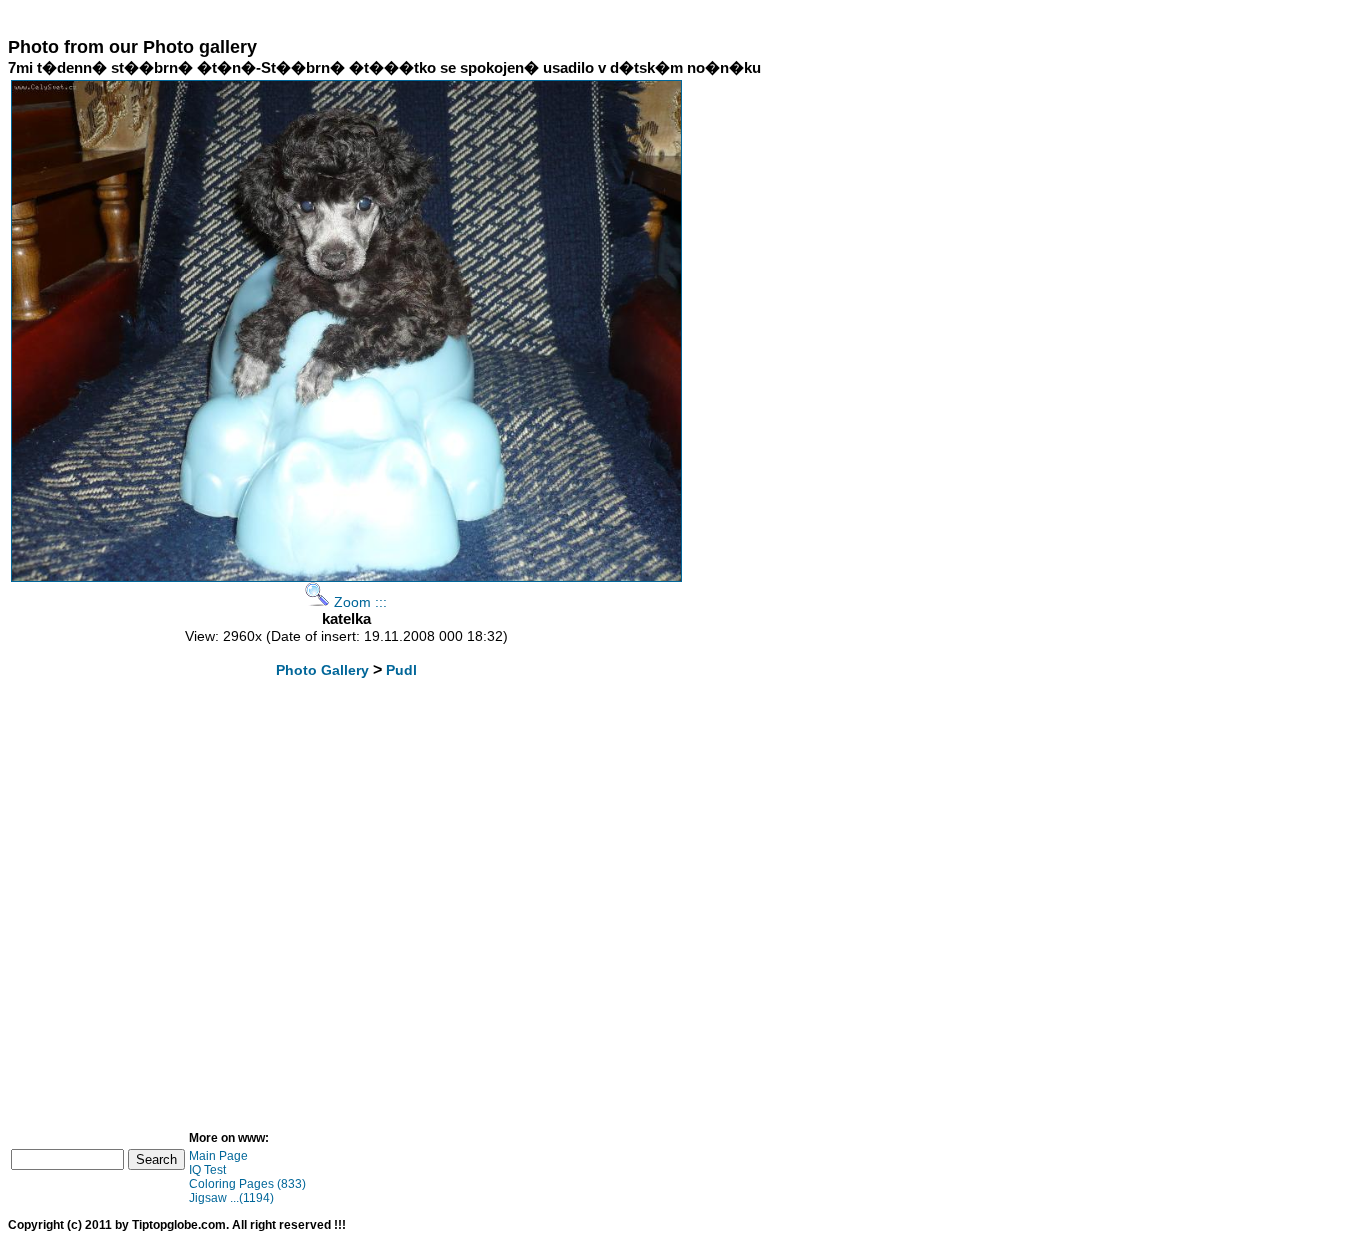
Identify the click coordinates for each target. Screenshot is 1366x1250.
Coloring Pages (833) (247, 1184)
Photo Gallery (322, 670)
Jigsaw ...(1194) (231, 1198)
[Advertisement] (372, 15)
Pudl (401, 670)
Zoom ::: (358, 602)
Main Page (218, 1156)
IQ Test (207, 1170)
